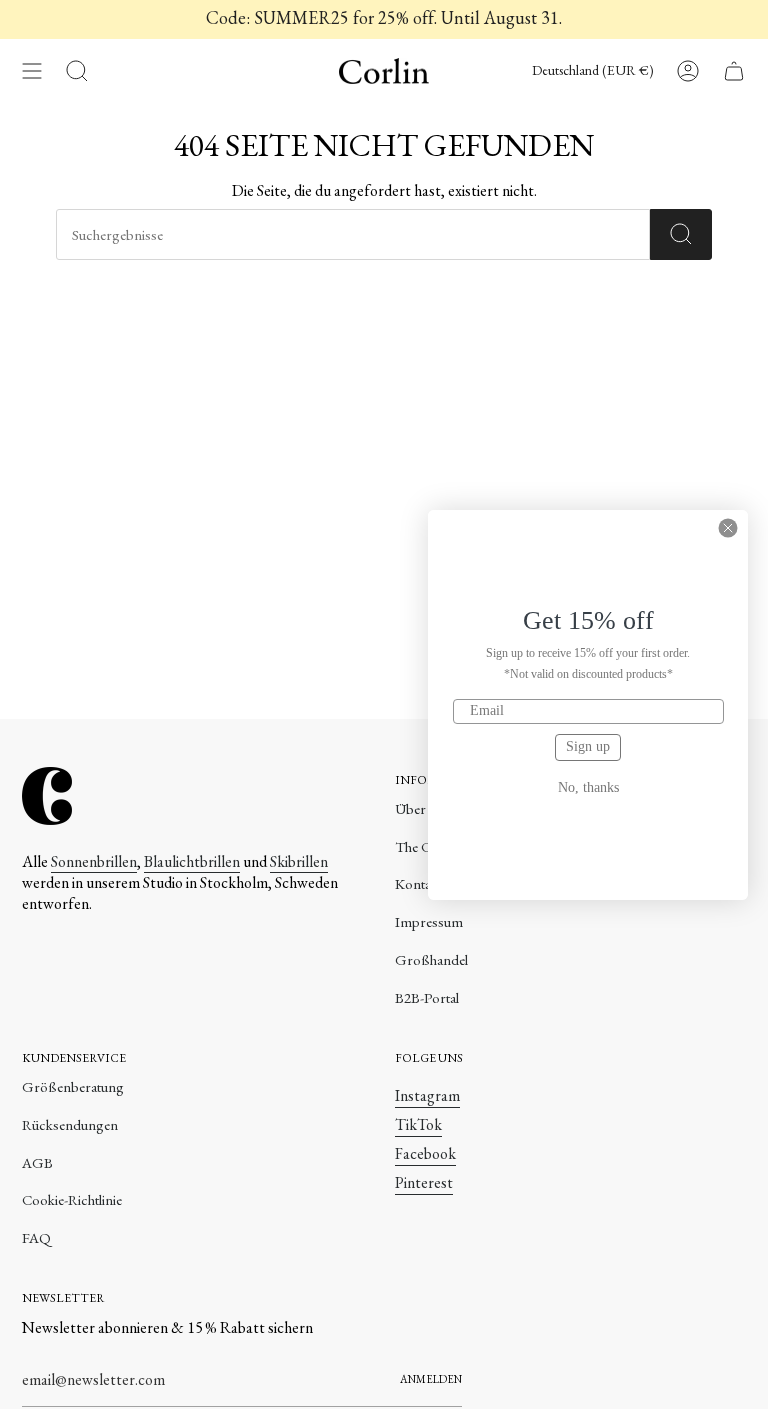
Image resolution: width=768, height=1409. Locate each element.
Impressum (429, 921)
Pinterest (424, 1182)
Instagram (427, 1095)
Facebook (425, 1153)
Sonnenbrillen (94, 861)
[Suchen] (681, 234)
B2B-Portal (427, 997)
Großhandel (431, 959)
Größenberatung (73, 1086)
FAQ (36, 1237)
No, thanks (588, 788)
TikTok (418, 1124)
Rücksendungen (70, 1124)
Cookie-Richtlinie (72, 1199)
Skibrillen (299, 861)
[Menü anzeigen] (32, 71)
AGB (37, 1162)
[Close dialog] (728, 528)
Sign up (588, 746)
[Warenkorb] (734, 71)
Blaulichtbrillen (192, 861)
